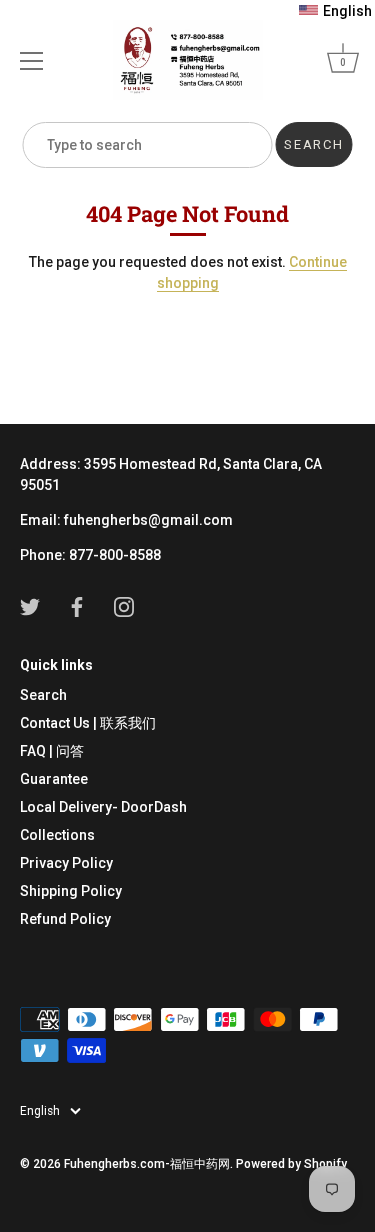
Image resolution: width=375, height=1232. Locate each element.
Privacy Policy (66, 863)
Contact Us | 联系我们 (88, 723)
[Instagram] (124, 606)
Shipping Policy (71, 891)
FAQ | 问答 (52, 751)
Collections (57, 835)
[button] (335, 11)
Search (43, 695)
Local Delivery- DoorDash (103, 807)
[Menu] (32, 61)
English (40, 1111)
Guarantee (54, 779)
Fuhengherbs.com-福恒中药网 (147, 1164)
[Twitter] (30, 606)
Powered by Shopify (291, 1164)
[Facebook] (77, 606)
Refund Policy (65, 919)
